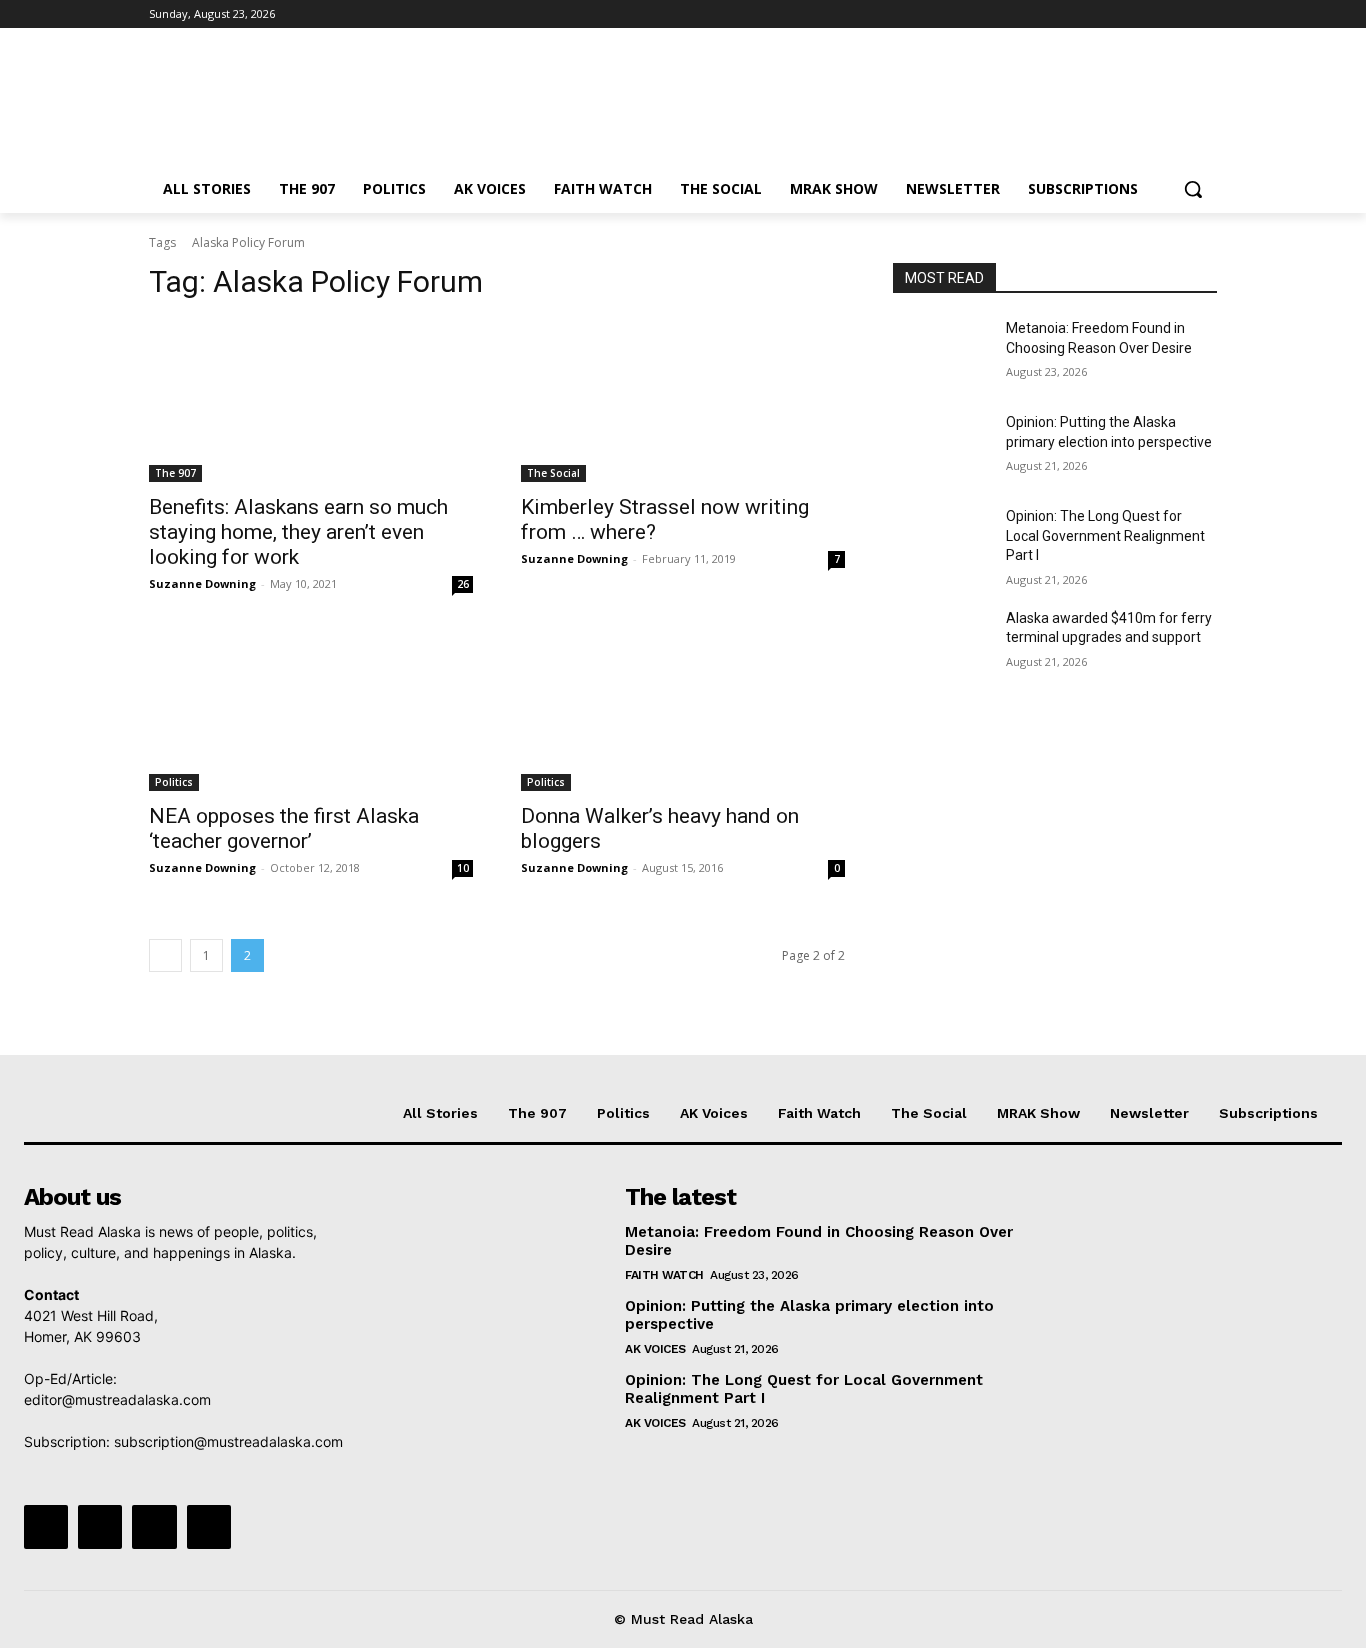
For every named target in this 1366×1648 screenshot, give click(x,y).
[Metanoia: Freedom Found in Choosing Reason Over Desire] (941, 353)
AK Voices (655, 1349)
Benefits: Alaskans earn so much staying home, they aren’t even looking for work (298, 532)
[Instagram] (1122, 14)
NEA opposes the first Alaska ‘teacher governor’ (284, 828)
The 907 (175, 473)
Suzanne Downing (202, 583)
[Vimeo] (1177, 14)
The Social (553, 473)
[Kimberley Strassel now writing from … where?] (683, 401)
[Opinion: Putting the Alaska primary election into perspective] (941, 447)
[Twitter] (1150, 14)
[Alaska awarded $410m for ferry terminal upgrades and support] (941, 643)
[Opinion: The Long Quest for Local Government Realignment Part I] (941, 541)
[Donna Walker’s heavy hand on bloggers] (683, 710)
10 (463, 868)
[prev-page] (165, 955)
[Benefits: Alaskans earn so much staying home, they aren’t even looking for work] (311, 401)
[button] (1193, 189)
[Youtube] (1205, 14)
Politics (174, 782)
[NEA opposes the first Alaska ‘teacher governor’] (311, 710)
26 (463, 584)
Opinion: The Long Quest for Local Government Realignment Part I (1105, 535)
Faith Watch (664, 1275)
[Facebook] (1094, 14)
